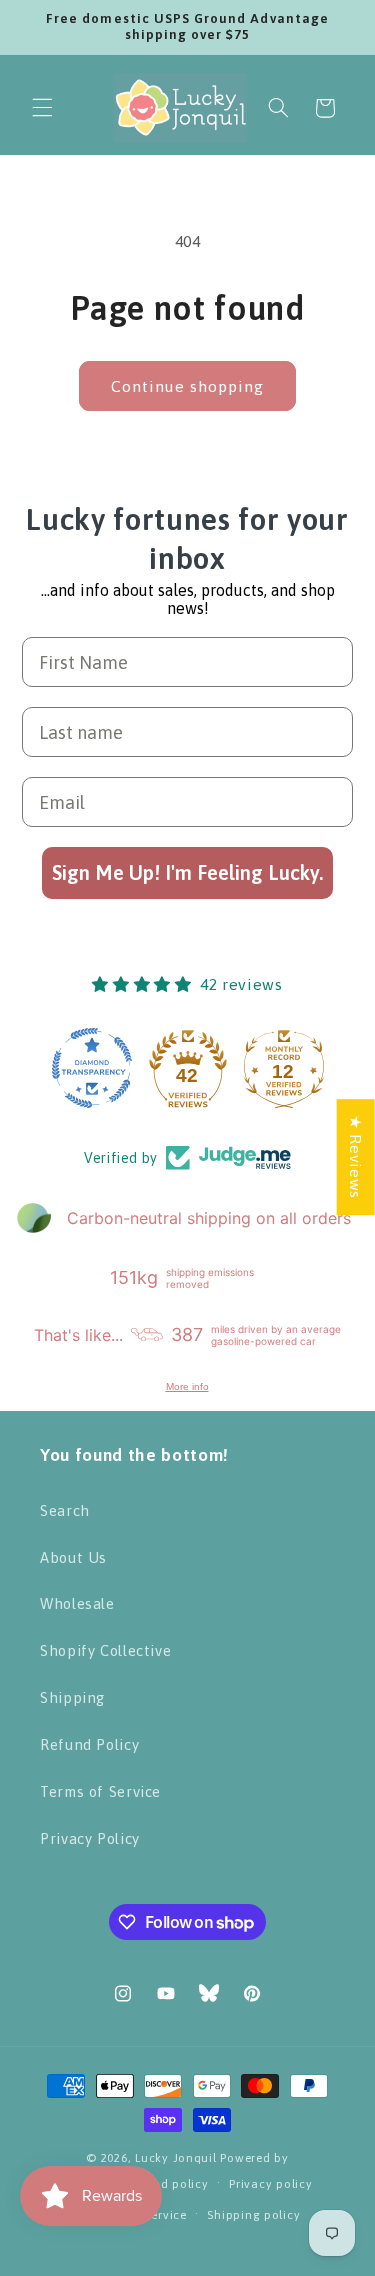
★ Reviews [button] (356, 1157)
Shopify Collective (105, 1650)
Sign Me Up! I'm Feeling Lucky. (187, 872)
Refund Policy (89, 1744)
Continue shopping (188, 386)
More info (187, 1386)
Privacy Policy (90, 1838)
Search (65, 1510)
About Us (73, 1557)
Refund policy (168, 2183)
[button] (42, 108)
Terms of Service (100, 1791)
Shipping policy (253, 2214)
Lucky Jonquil (176, 2157)
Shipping (72, 1697)
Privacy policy (270, 2183)
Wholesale (77, 1603)
